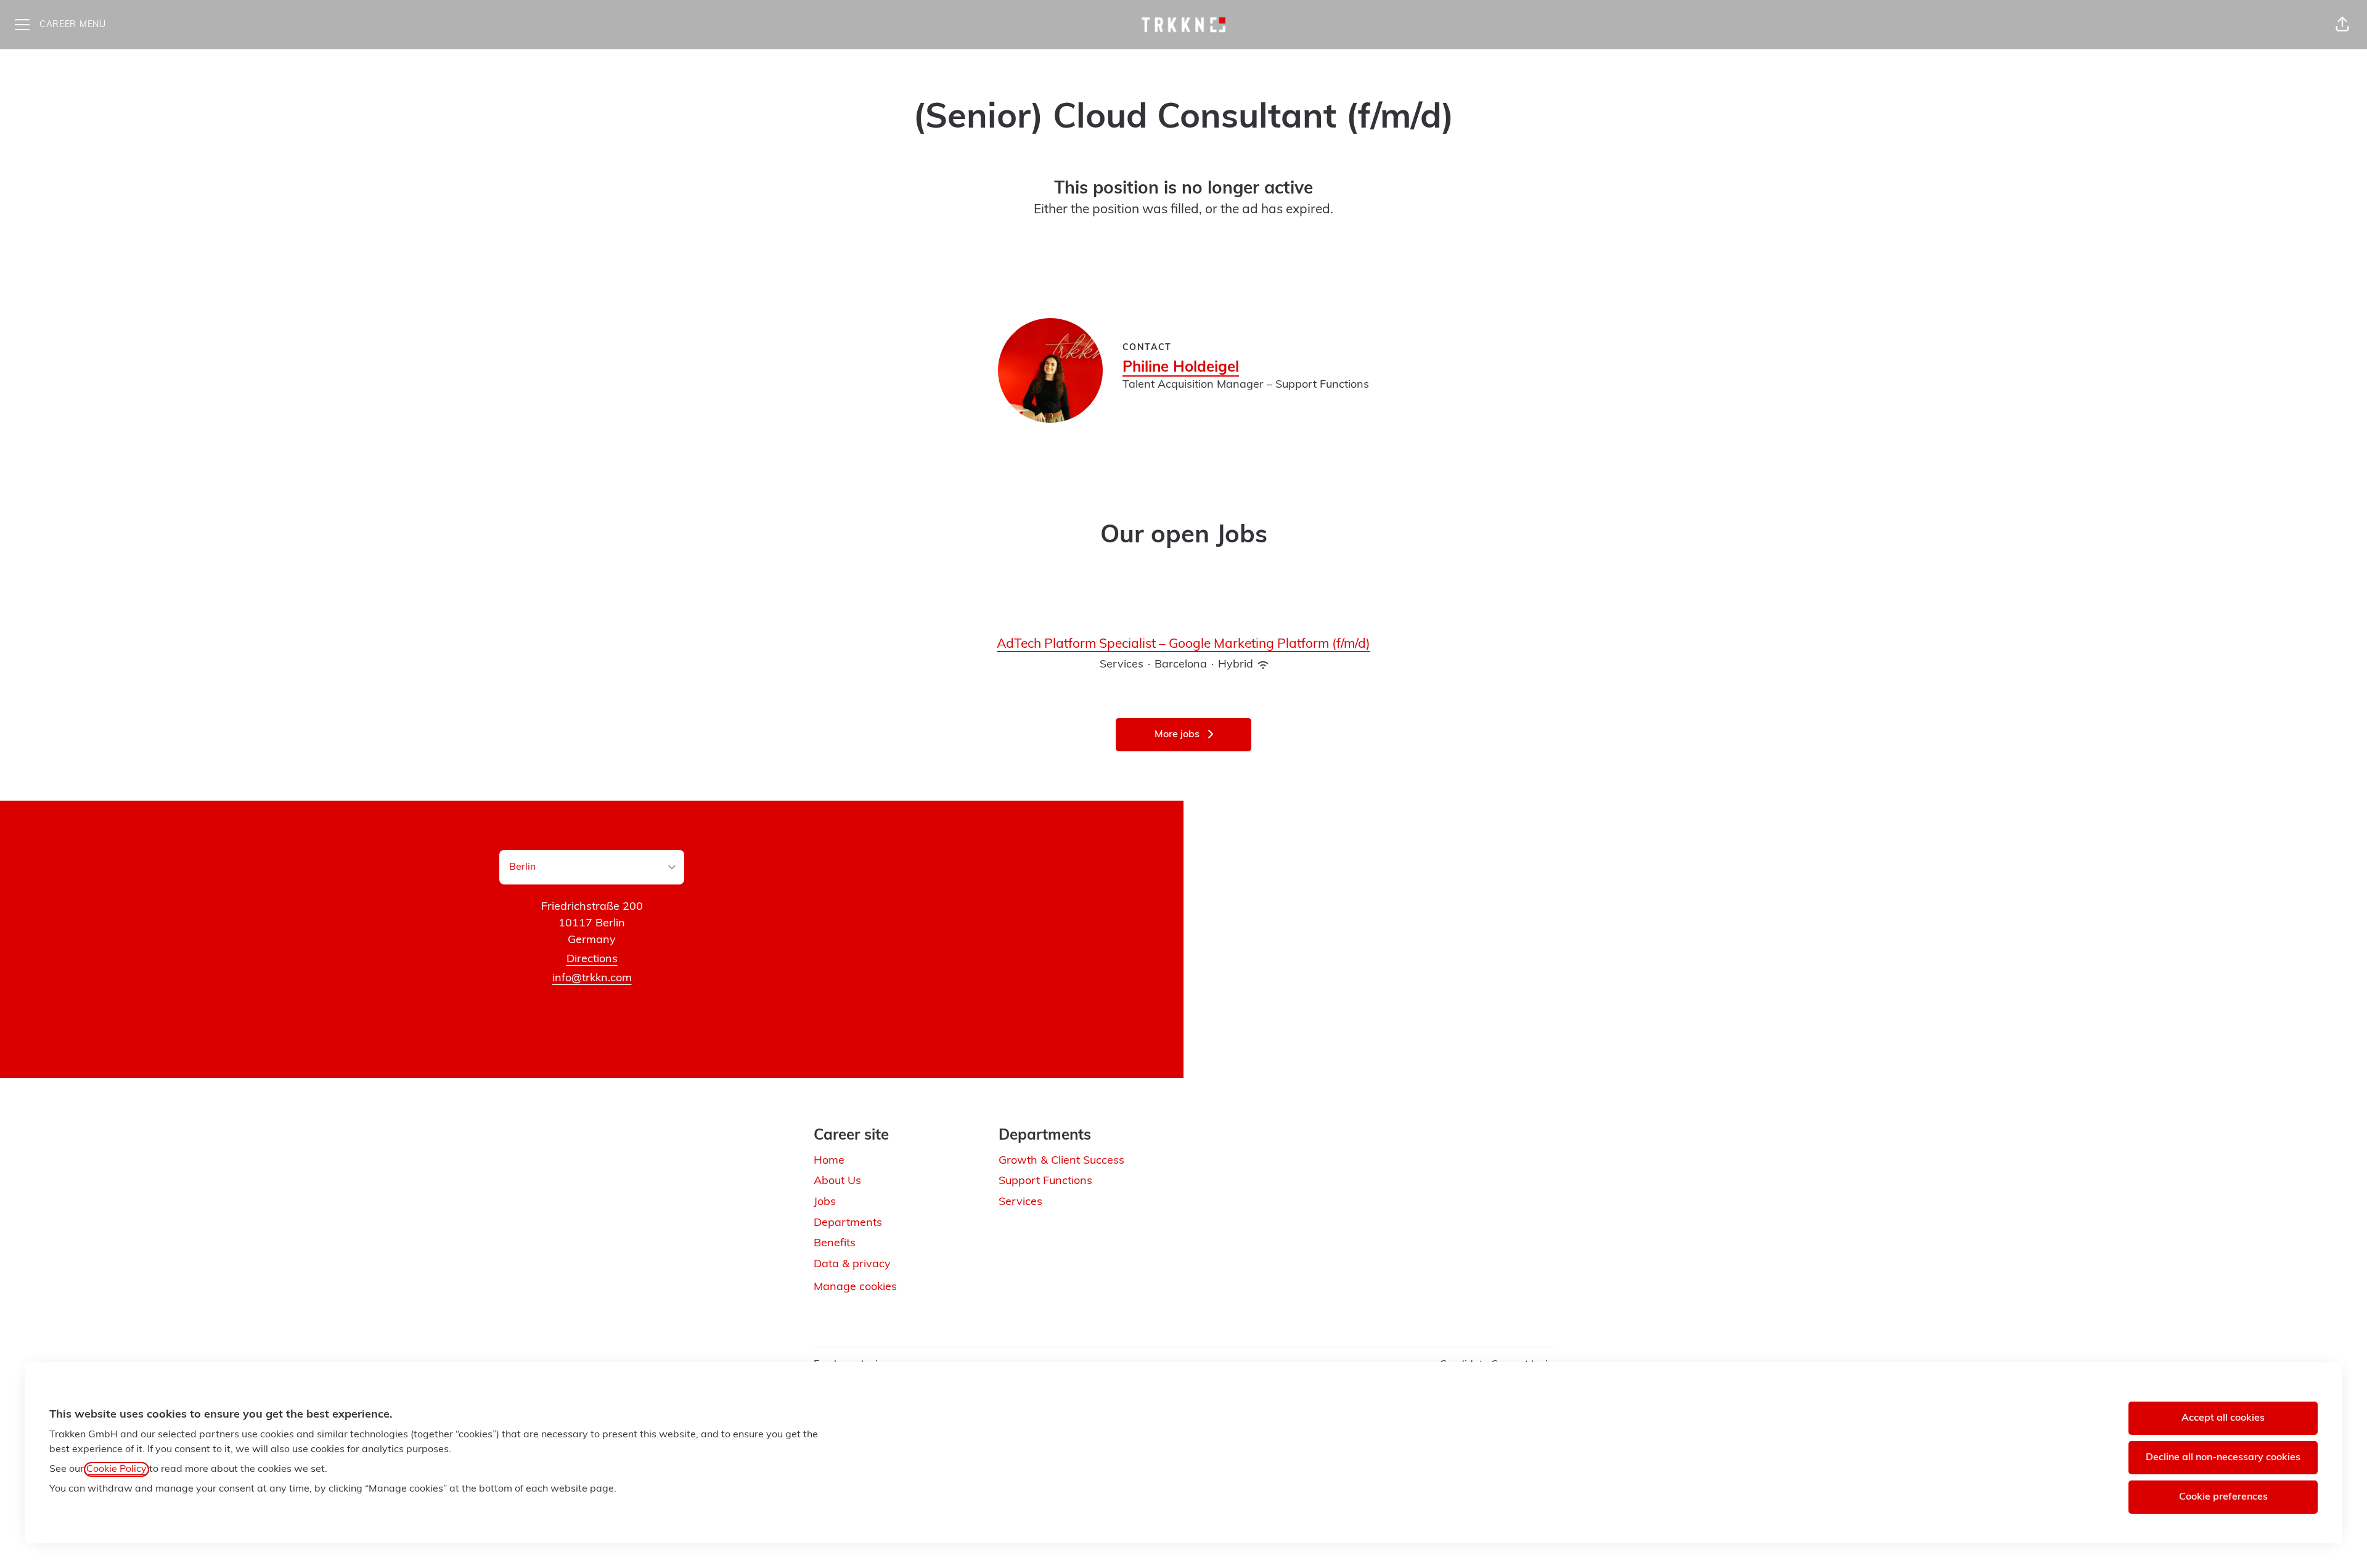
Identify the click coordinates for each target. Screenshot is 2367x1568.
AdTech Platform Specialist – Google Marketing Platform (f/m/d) (1183, 644)
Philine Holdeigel (1181, 368)
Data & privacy (852, 1265)
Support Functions (1045, 1182)
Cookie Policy (117, 1469)
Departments (848, 1223)
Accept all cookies (2223, 1418)
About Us (837, 1182)
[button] (2342, 25)
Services (1020, 1203)
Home (829, 1161)
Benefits (835, 1244)
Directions (592, 960)
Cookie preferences (2223, 1497)
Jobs (825, 1203)
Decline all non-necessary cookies (2223, 1458)
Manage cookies (855, 1288)
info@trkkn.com (592, 979)
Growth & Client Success (1061, 1161)
